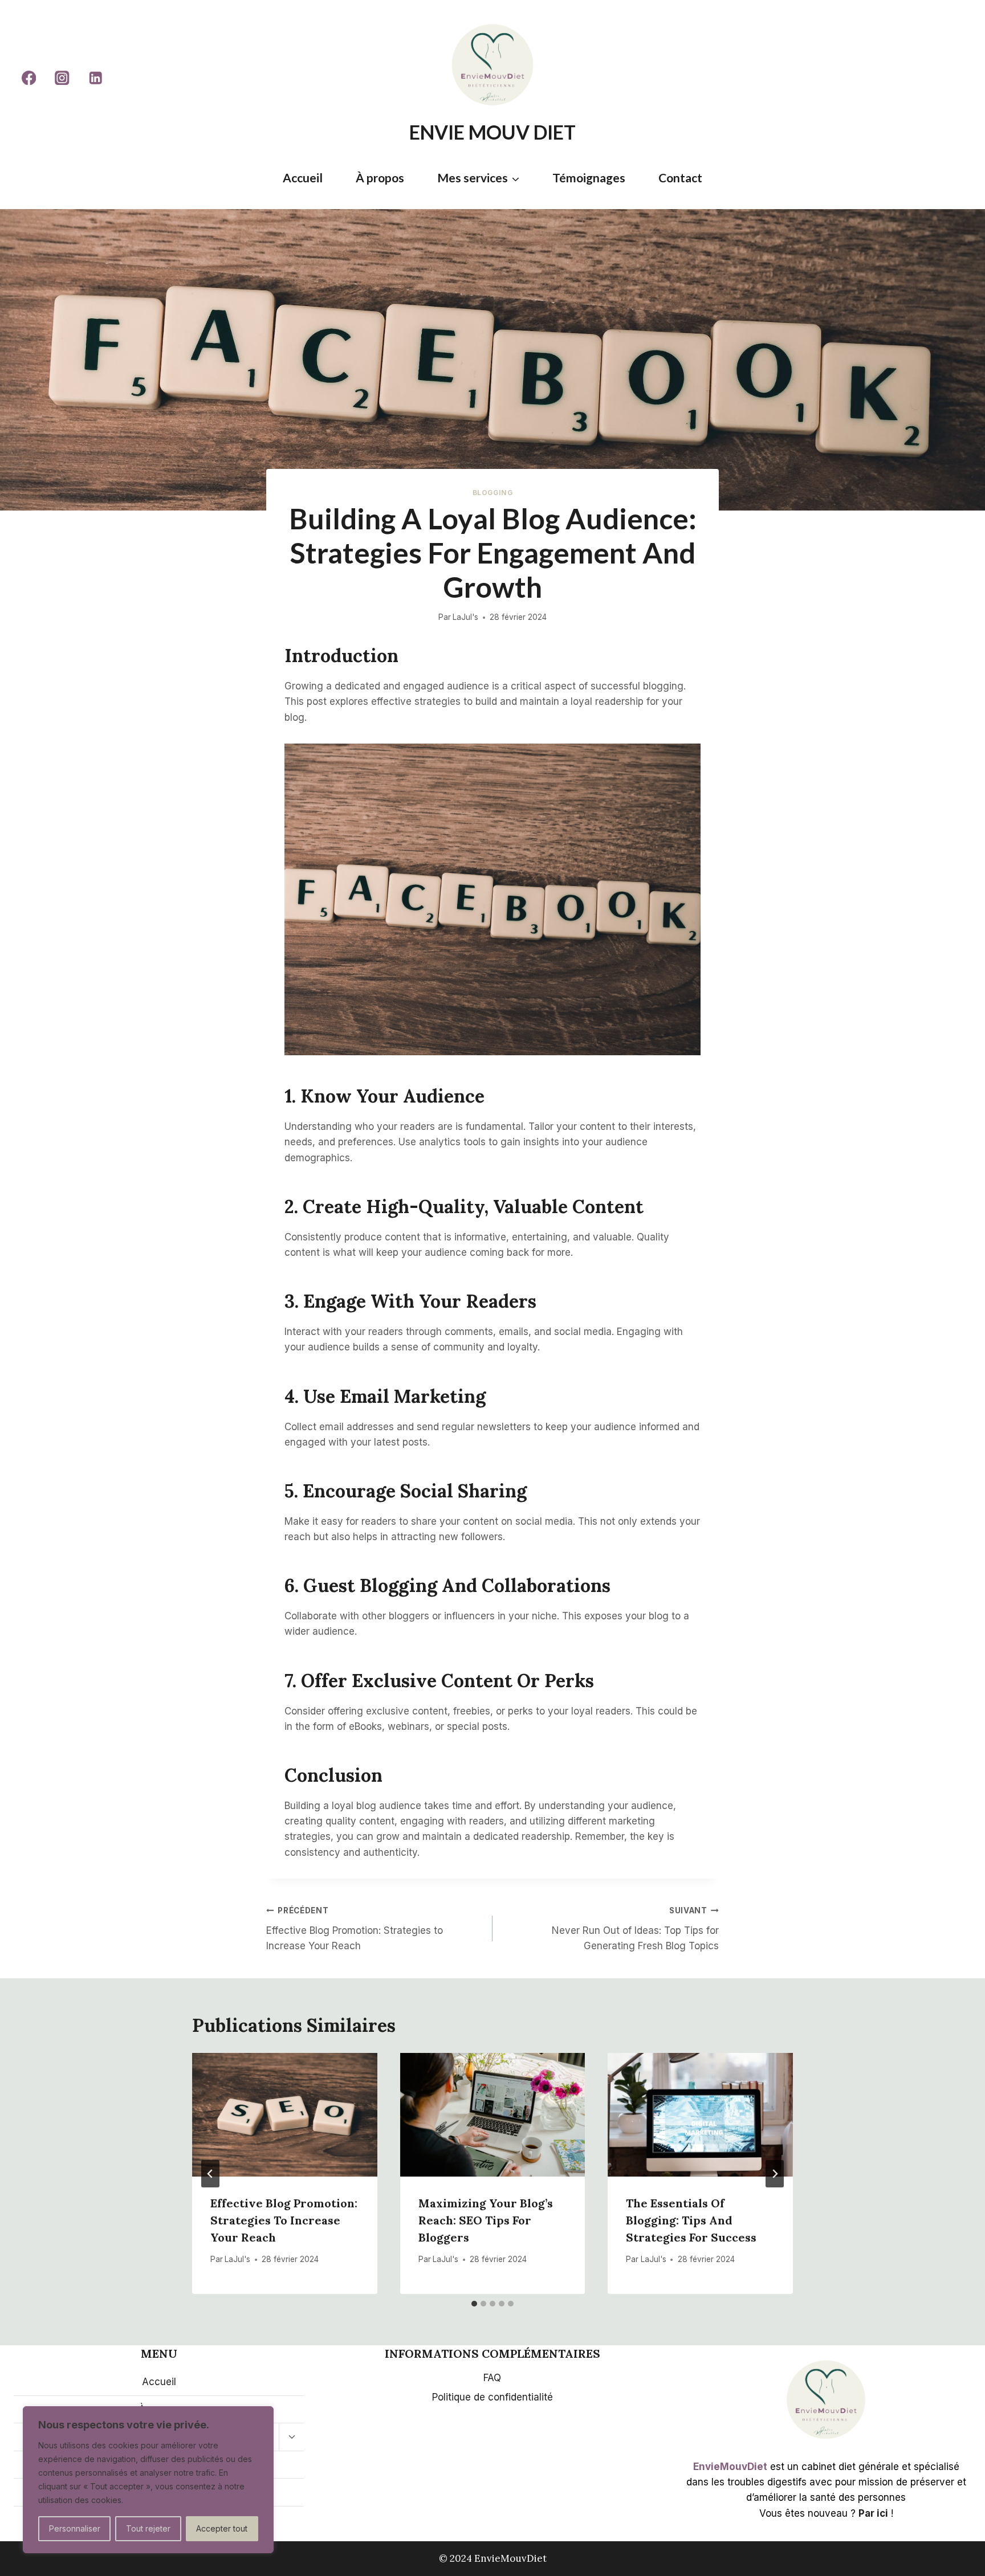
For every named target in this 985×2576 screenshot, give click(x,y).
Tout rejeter (148, 2528)
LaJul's (465, 617)
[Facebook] (29, 78)
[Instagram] (62, 78)
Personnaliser (75, 2528)
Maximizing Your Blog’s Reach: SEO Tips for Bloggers (486, 2220)
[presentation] (285, 2114)
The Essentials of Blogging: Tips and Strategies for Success (691, 2220)
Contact (680, 177)
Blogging (493, 493)
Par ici (873, 2513)
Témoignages (589, 177)
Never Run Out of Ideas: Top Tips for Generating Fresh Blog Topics (635, 1929)
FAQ (492, 2378)
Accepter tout (222, 2528)
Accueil (303, 177)
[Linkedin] (95, 78)
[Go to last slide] (210, 2174)
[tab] (474, 2304)
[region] (148, 2480)
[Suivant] (775, 2174)
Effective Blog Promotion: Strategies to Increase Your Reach (355, 1929)
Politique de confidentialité (492, 2397)
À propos (380, 177)
